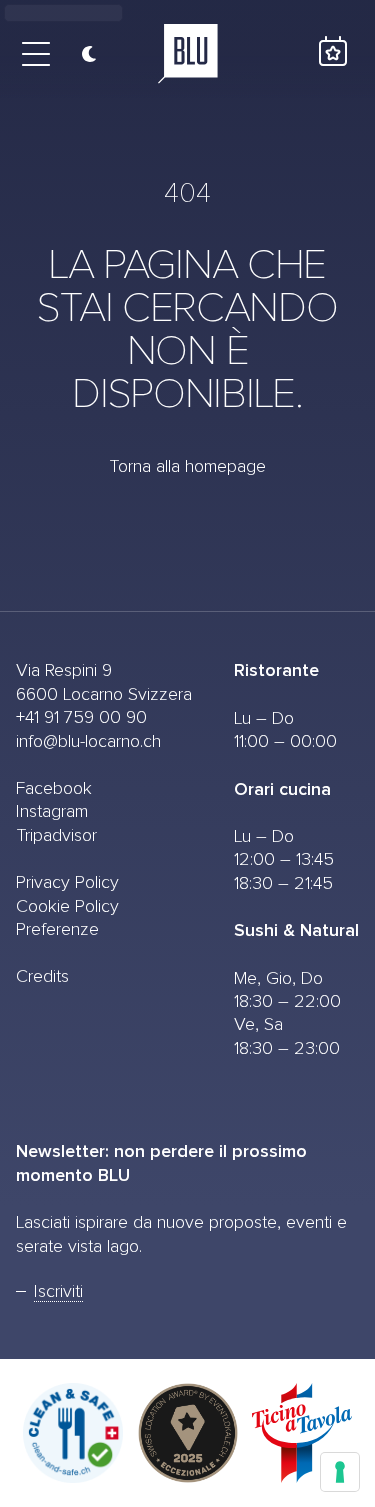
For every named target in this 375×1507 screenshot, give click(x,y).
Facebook (54, 789)
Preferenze (57, 930)
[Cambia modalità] (82, 54)
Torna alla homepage (187, 467)
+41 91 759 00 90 (81, 718)
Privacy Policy (67, 883)
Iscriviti (58, 1292)
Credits (42, 977)
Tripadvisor (56, 836)
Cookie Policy (67, 907)
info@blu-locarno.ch (88, 742)
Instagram (52, 812)
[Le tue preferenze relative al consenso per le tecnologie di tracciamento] (340, 1472)
